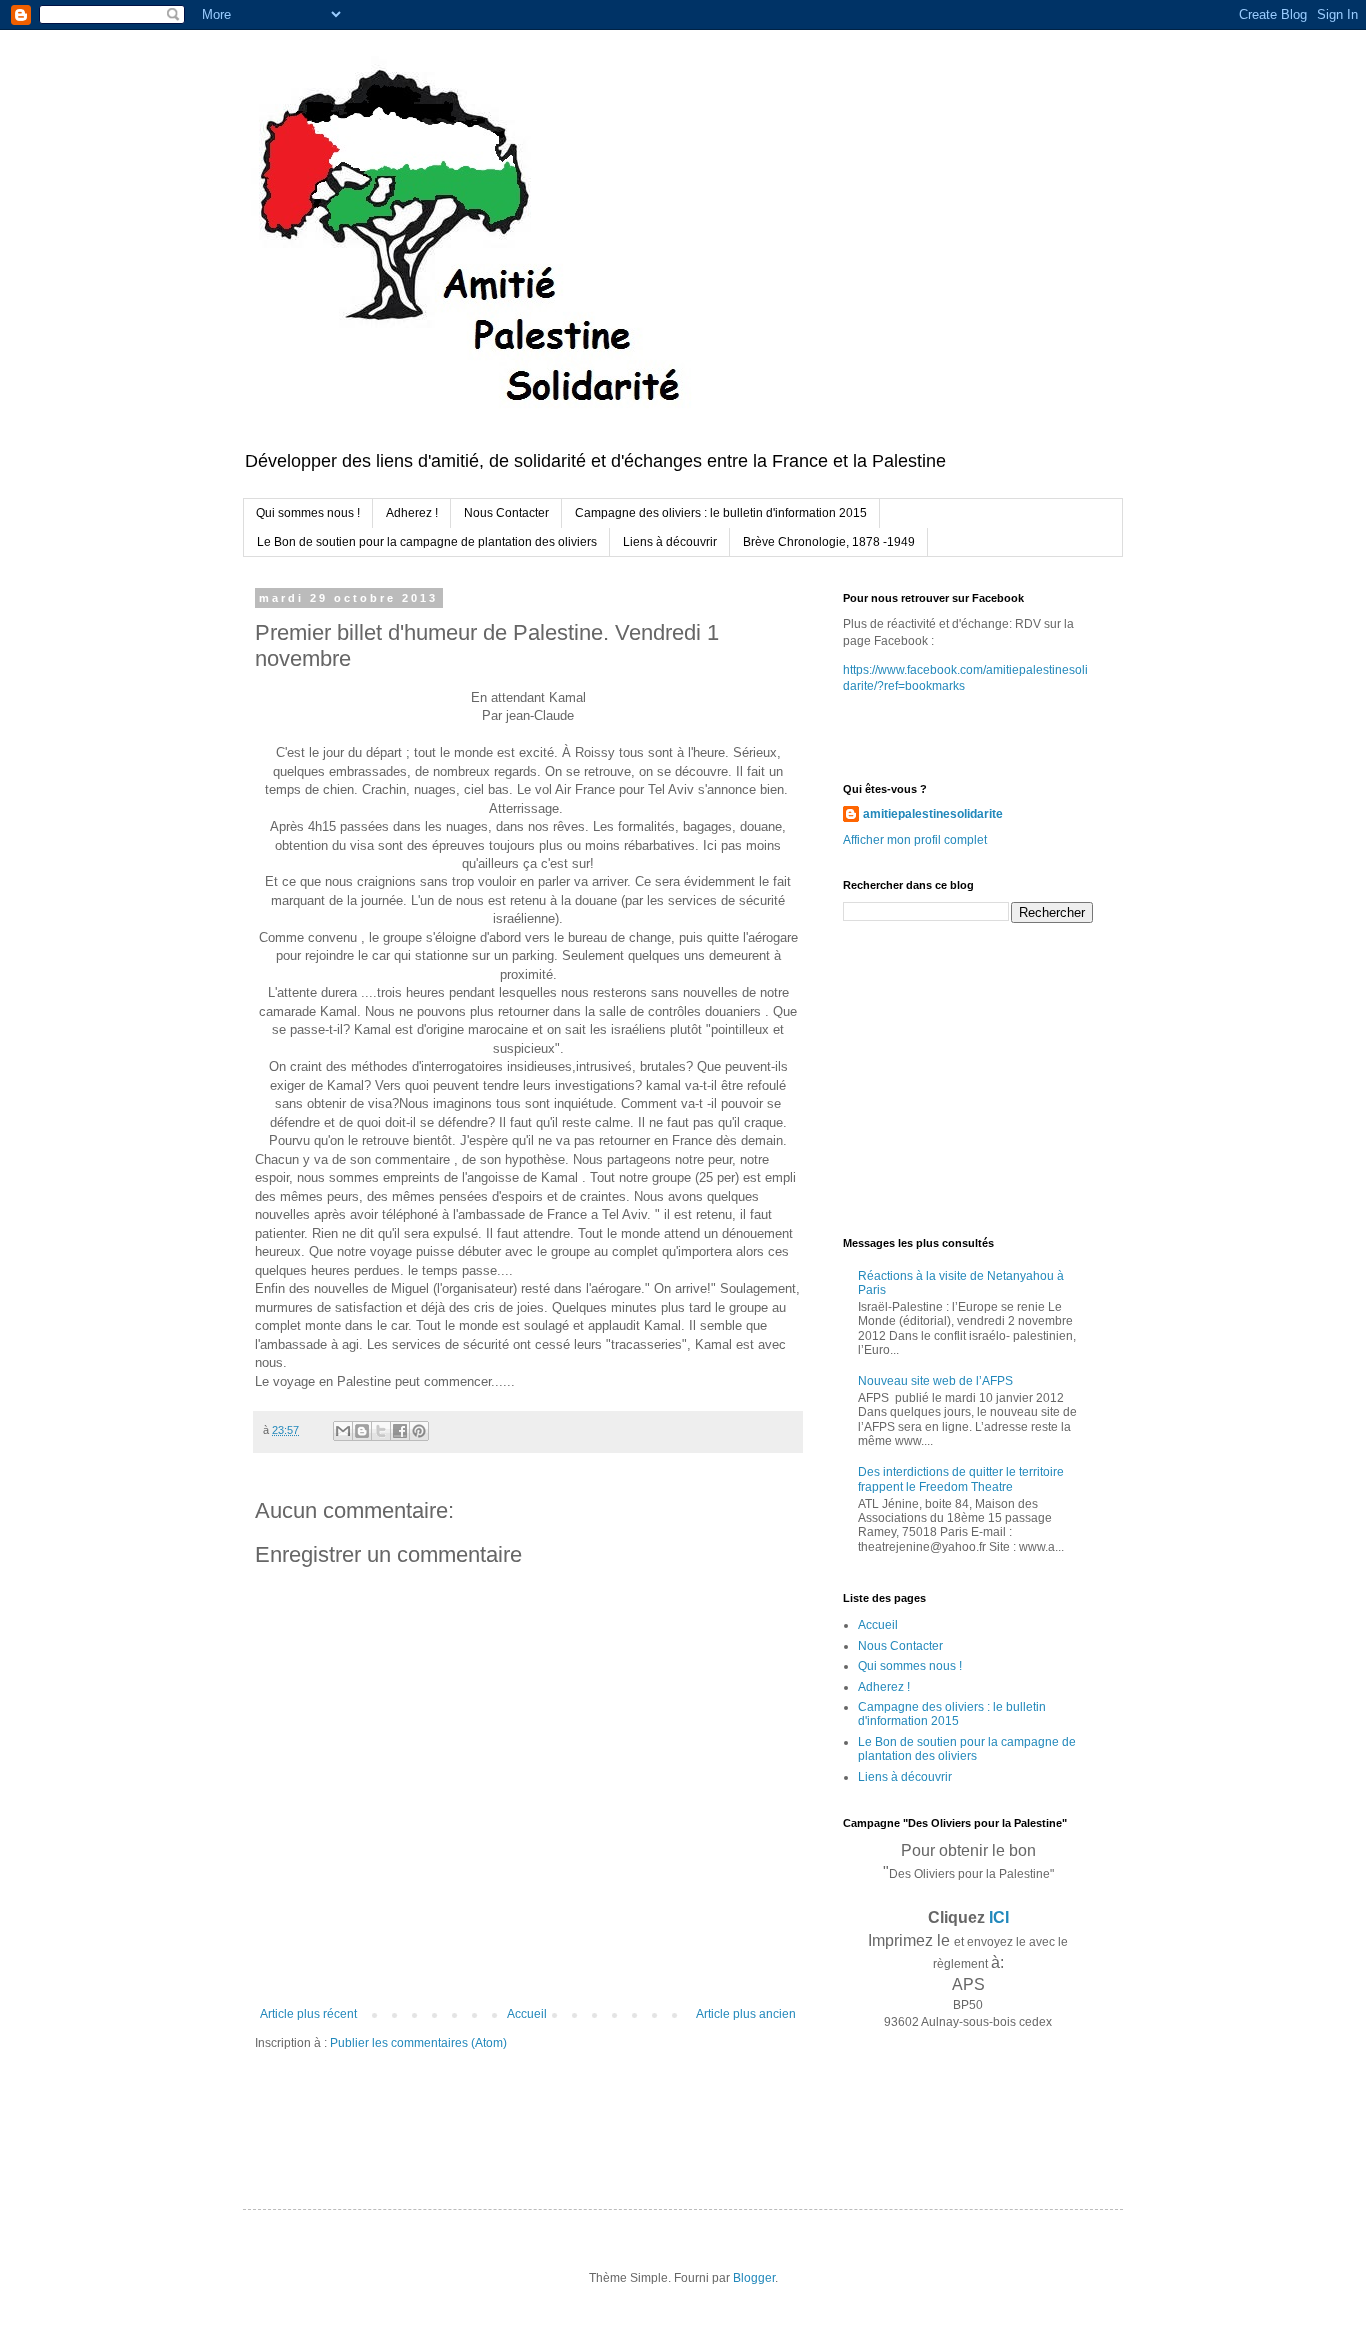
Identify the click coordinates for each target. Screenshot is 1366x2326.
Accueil (527, 2014)
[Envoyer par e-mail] (343, 1431)
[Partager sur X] (381, 1431)
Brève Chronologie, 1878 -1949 (829, 542)
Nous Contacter (506, 513)
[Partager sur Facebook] (400, 1431)
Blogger (754, 2278)
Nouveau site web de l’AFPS (935, 1381)
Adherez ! (412, 513)
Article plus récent (308, 2014)
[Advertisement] (968, 1078)
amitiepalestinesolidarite (933, 814)
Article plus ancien (746, 2014)
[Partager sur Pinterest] (419, 1431)
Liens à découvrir (670, 542)
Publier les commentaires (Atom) (418, 2043)
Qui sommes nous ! (308, 513)
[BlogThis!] (362, 1431)
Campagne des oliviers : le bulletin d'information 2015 (721, 513)
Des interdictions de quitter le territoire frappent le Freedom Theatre (961, 1479)
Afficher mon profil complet (915, 840)
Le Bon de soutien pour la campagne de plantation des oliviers (427, 542)
